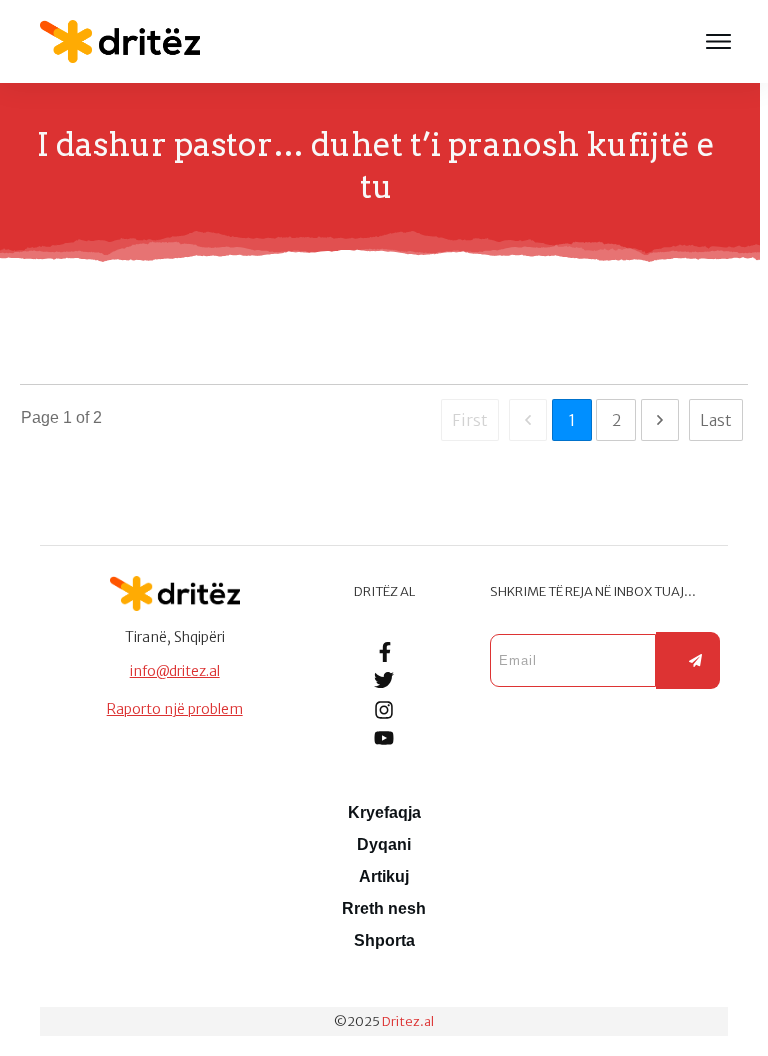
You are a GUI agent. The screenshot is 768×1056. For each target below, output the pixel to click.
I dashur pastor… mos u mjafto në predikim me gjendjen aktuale (38, 333)
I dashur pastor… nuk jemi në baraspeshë (36, 333)
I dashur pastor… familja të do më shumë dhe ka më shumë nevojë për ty (34, 333)
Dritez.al (408, 1021)
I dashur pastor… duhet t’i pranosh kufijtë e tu (26, 333)
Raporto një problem (175, 709)
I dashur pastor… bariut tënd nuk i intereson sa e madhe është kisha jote (28, 333)
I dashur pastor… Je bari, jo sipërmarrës (40, 333)
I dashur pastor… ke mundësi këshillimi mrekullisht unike (32, 333)
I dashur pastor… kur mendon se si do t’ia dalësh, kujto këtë (30, 333)
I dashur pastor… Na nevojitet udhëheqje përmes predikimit (42, 333)
